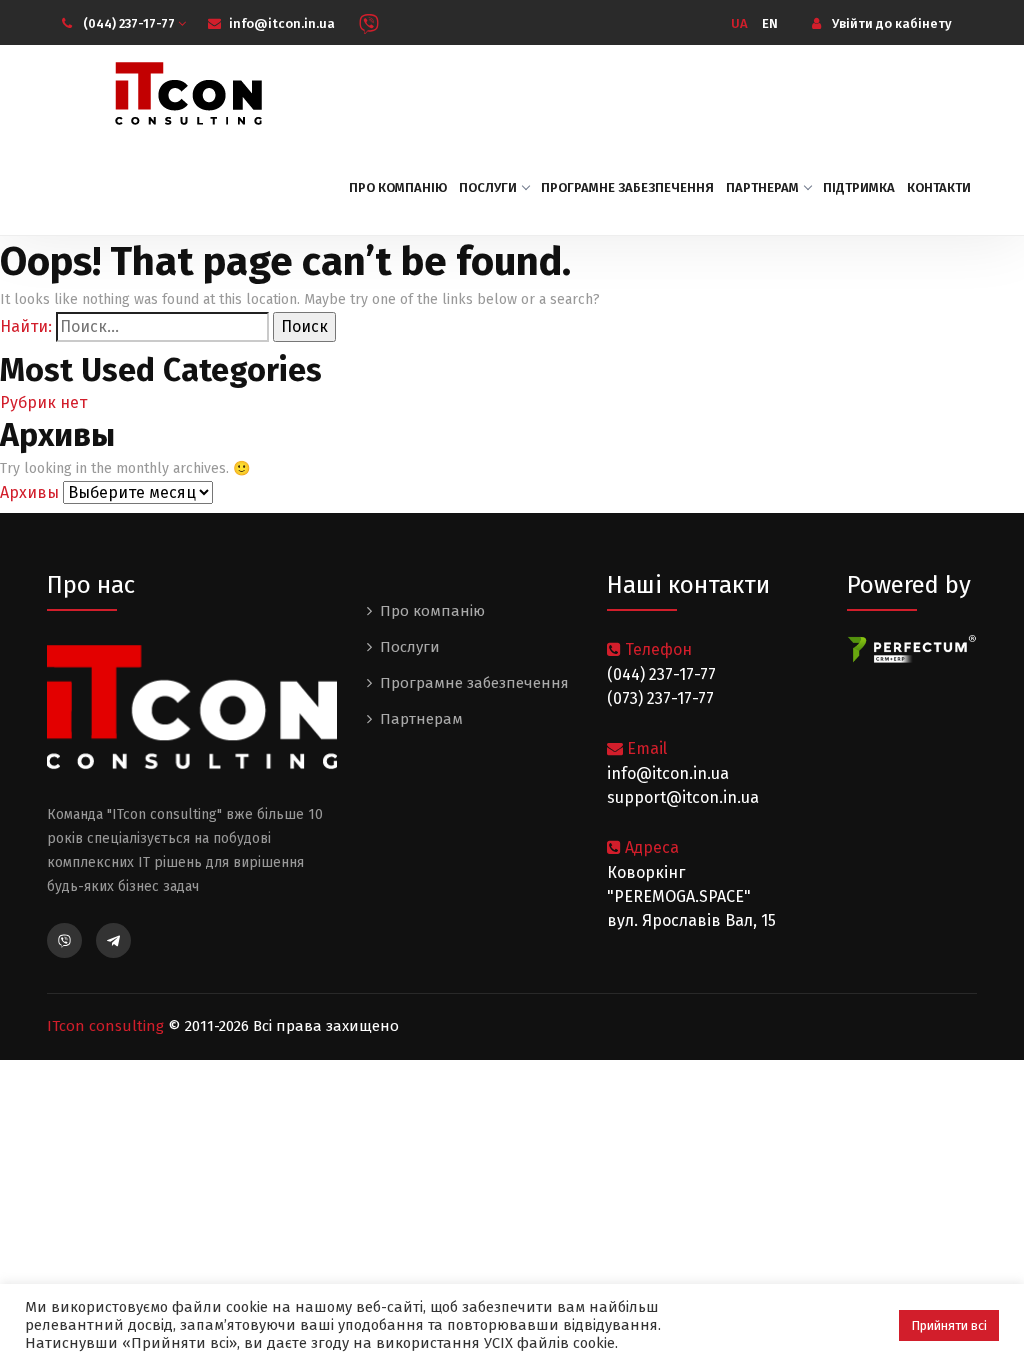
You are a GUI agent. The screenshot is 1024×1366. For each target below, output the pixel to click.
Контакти (939, 187)
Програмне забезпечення (627, 187)
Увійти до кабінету (890, 23)
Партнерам (762, 187)
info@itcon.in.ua (282, 23)
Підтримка (859, 187)
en (770, 23)
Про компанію (398, 187)
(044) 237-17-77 (130, 23)
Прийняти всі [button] (949, 1325)
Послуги (488, 187)
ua (739, 23)
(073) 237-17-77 (660, 698)
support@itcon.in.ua (683, 797)
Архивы (29, 492)
